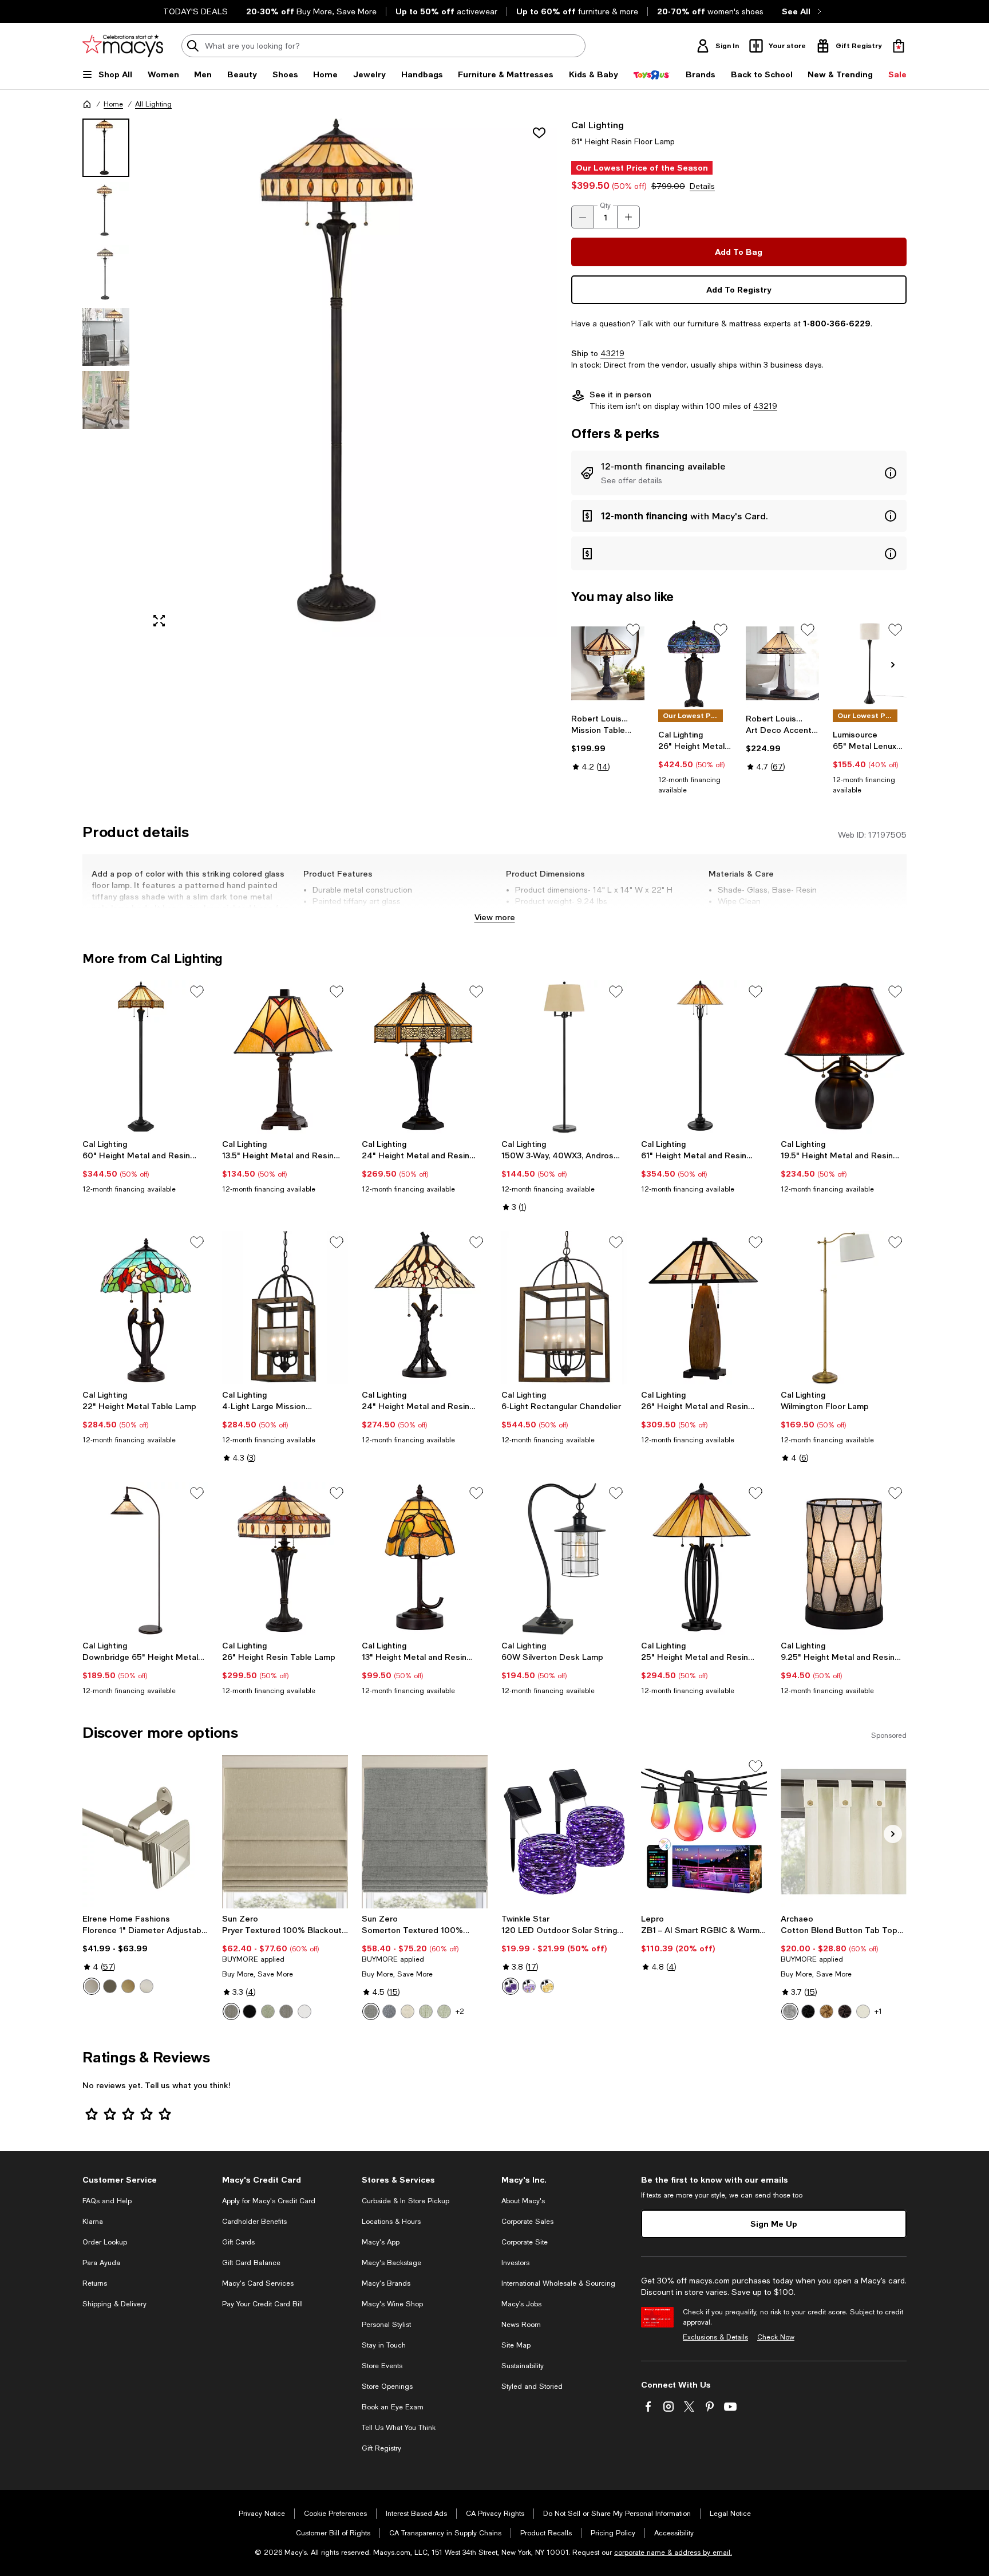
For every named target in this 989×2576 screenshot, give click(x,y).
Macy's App (381, 2242)
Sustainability (523, 2366)
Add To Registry (739, 289)
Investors (515, 2263)
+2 (460, 2011)
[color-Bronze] (110, 1986)
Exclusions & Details (715, 2337)
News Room (521, 2325)
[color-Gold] (128, 1986)
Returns (95, 2283)
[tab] (106, 148)
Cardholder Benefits (254, 2222)
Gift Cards (238, 2242)
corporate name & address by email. (673, 2553)
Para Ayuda (101, 2263)
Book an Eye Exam (393, 2407)
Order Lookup (105, 2242)
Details (702, 186)
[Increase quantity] (628, 217)
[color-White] (304, 2011)
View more (495, 917)
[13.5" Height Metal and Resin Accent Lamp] (285, 1057)
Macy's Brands (386, 2283)
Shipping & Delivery (114, 2304)
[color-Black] (250, 2011)
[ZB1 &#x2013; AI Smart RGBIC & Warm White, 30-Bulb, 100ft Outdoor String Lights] (704, 1832)
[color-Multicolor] (529, 1986)
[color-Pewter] (92, 1986)
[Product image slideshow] (350, 378)
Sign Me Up (774, 2224)
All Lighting (153, 104)
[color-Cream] (863, 2011)
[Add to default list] (633, 630)
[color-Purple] (511, 1986)
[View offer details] (739, 473)
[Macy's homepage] (87, 104)
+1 (878, 2011)
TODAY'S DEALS (195, 11)
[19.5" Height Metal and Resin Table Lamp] (844, 1057)
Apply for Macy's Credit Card (269, 2201)
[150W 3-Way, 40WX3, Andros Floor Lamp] (564, 1057)
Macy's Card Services (258, 2283)
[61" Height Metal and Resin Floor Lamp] (704, 1057)
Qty (605, 206)
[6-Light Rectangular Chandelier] (564, 1308)
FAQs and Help (107, 2201)
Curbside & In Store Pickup (406, 2201)
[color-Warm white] (547, 1986)
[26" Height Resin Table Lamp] (285, 1559)
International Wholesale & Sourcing (558, 2283)
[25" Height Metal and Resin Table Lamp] (704, 1559)
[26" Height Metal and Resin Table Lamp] (695, 663)
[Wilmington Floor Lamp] (844, 1308)
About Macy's (523, 2201)
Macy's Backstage (391, 2263)
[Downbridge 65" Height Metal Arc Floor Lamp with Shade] (145, 1559)
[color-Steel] (231, 2011)
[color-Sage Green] (426, 2011)
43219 (612, 353)
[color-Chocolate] (845, 2011)
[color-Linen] (408, 2011)
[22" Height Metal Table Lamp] (145, 1308)
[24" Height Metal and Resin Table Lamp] (425, 1057)
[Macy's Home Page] (123, 46)
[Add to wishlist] (539, 133)
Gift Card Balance (251, 2263)
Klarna (93, 2222)
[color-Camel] (826, 2011)
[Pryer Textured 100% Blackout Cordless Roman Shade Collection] (285, 1832)
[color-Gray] (371, 2011)
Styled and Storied (532, 2386)
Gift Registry (381, 2448)
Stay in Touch (384, 2345)
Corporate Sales (527, 2222)
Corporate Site (525, 2242)
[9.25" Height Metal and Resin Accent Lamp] (844, 1559)
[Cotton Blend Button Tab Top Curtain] (844, 1832)
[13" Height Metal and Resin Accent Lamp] (425, 1559)
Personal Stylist (386, 2325)
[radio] (92, 1986)
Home (113, 104)
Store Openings (387, 2386)
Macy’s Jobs (521, 2304)
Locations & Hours (391, 2222)
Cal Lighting (598, 125)
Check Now (776, 2337)
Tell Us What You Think (399, 2428)
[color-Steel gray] (286, 2011)
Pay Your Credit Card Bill (262, 2304)
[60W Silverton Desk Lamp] (564, 1559)
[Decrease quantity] (583, 217)
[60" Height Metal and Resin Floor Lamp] (145, 1057)
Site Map (516, 2345)
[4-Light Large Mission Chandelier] (285, 1308)
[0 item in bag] (899, 46)
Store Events (382, 2366)
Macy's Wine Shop (392, 2304)
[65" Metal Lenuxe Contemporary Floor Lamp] (870, 663)
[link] (608, 743)
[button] (320, 378)
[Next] (893, 665)
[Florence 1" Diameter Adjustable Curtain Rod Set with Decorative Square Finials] (145, 1832)
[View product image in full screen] (159, 621)
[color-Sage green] (268, 2011)
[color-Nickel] (147, 1986)
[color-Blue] (389, 2011)
